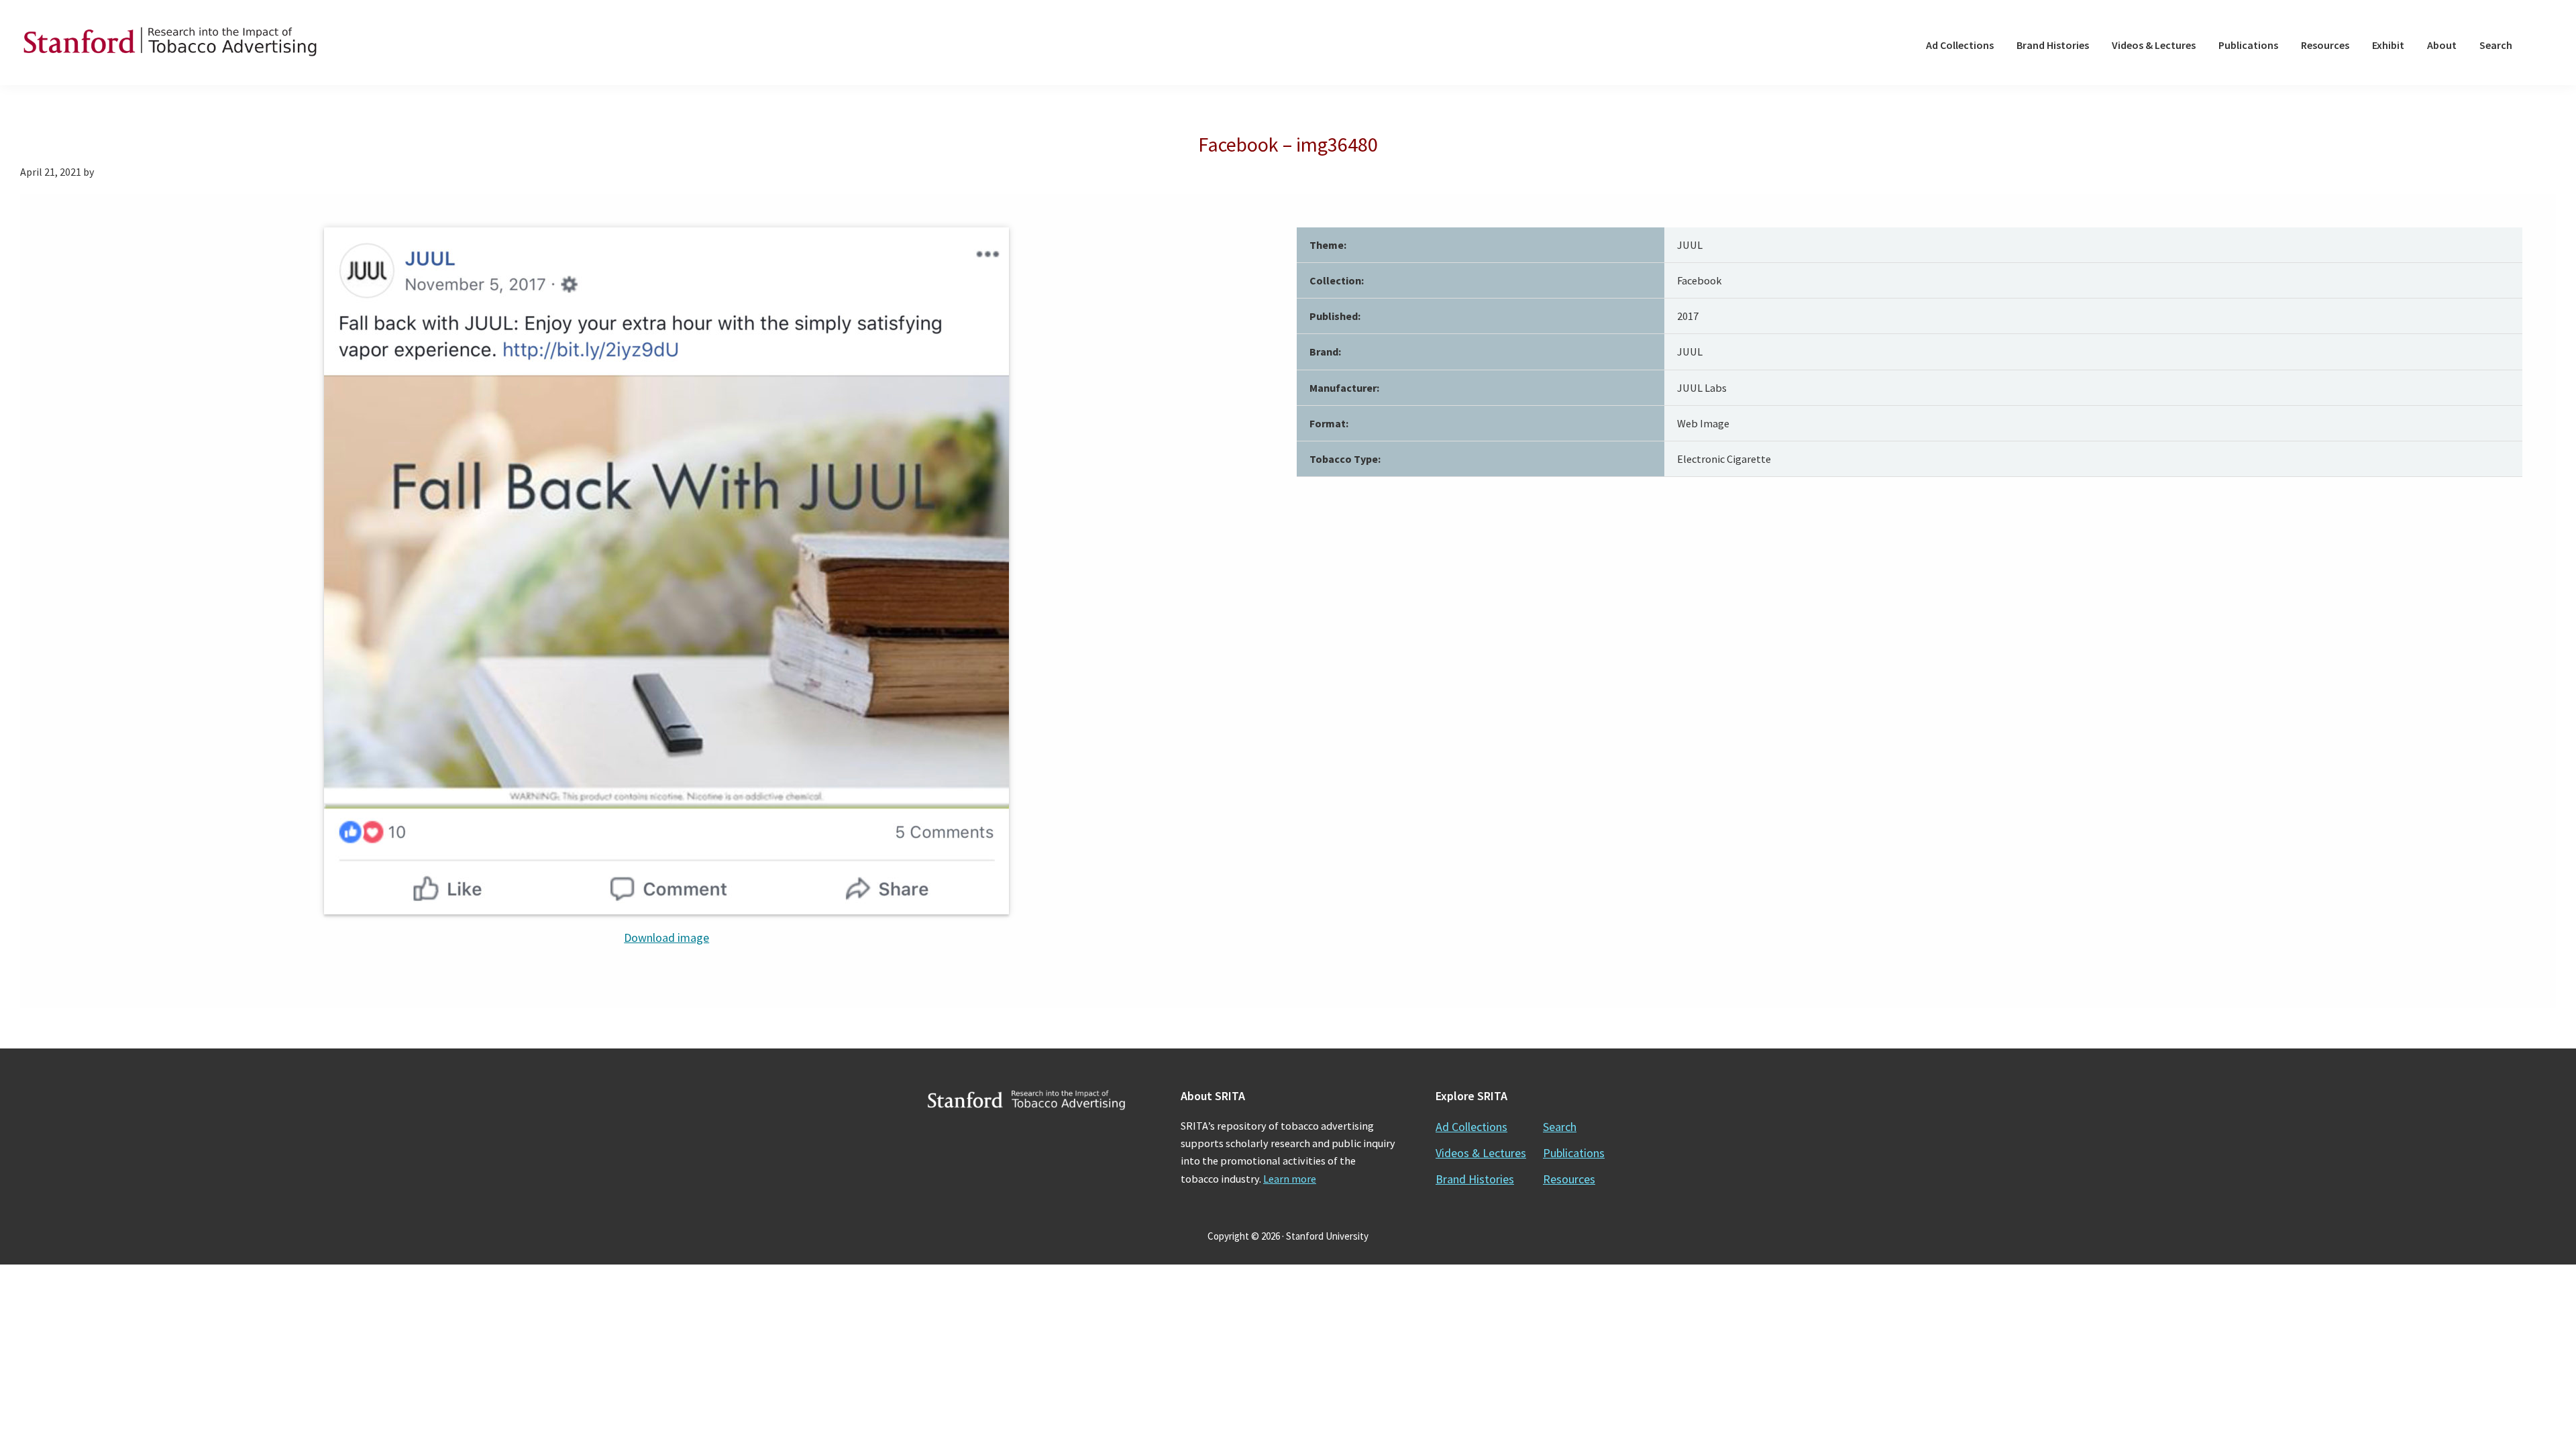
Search (1560, 1127)
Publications (1574, 1153)
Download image (666, 937)
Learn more (1290, 1179)
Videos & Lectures (1481, 1153)
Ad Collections (1471, 1127)
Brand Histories (1475, 1179)
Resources (1569, 1179)
